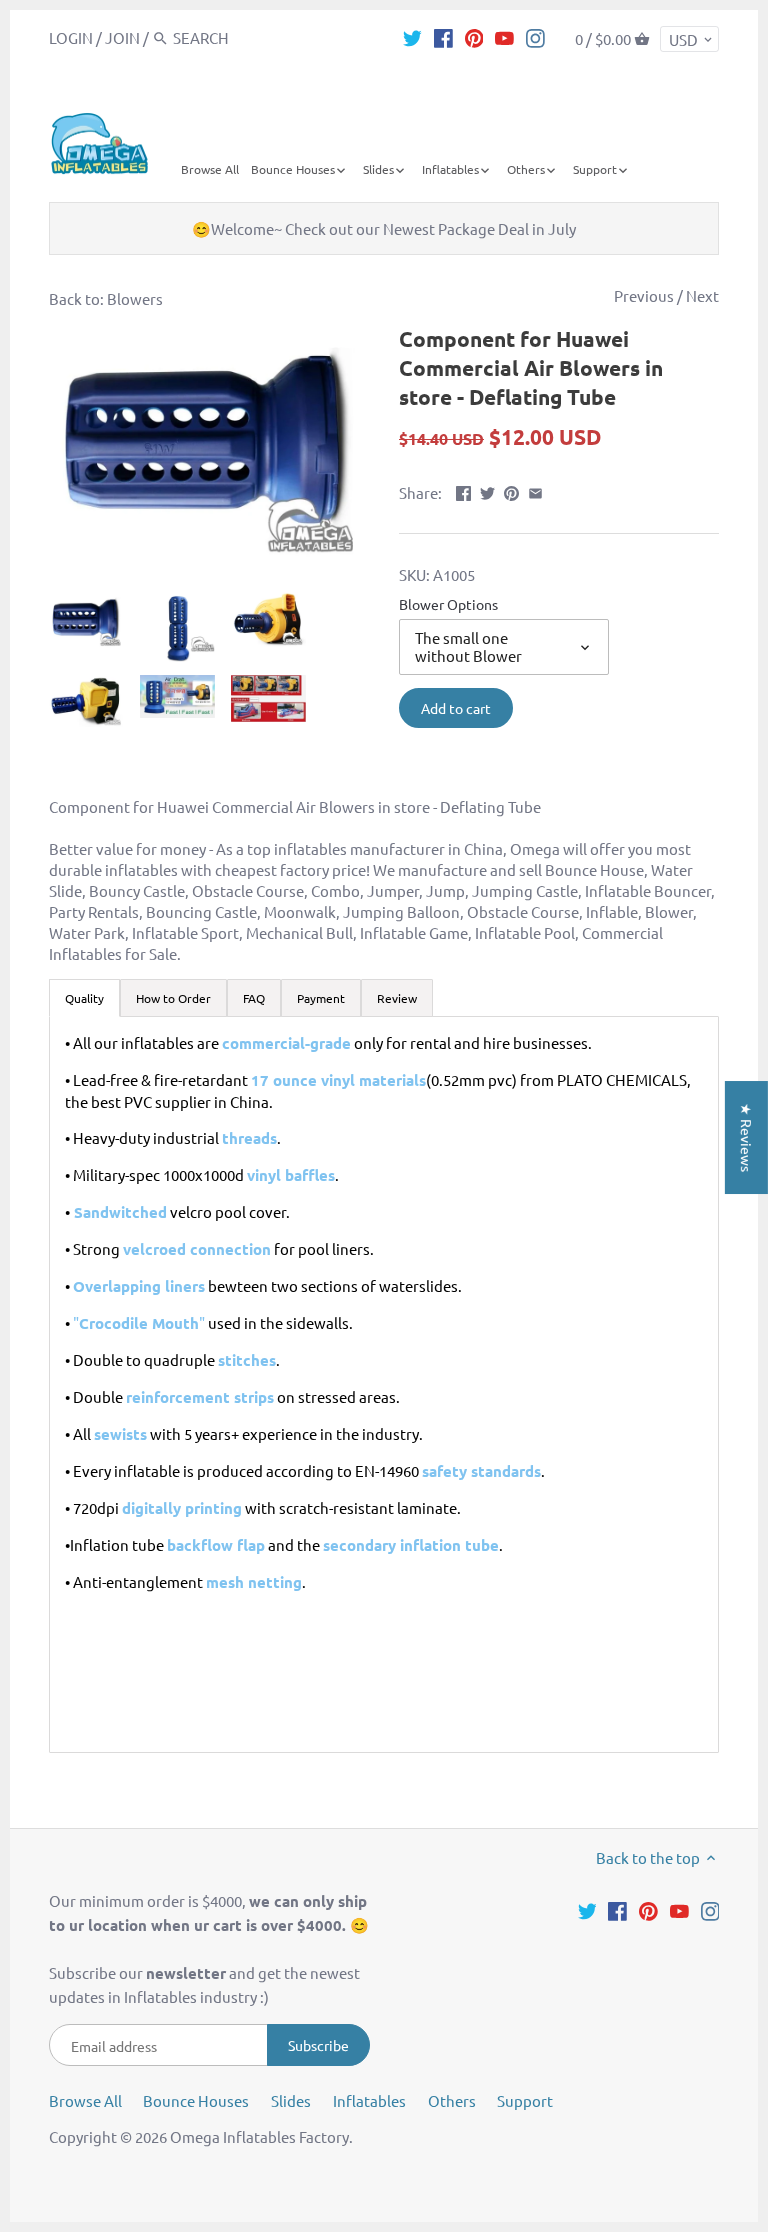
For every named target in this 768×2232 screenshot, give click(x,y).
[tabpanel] (384, 1384)
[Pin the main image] (511, 490)
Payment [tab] (321, 998)
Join (122, 37)
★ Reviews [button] (747, 1137)
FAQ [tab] (254, 998)
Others (452, 2100)
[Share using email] (535, 490)
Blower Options (448, 604)
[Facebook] (443, 37)
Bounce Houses (196, 2100)
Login (71, 37)
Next (702, 295)
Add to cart (456, 708)
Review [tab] (397, 998)
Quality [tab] (84, 998)
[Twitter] (412, 37)
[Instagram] (535, 37)
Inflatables (369, 2100)
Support (525, 2100)
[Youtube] (504, 37)
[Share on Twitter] (487, 490)
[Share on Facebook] (463, 490)
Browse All (85, 2100)
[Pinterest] (474, 37)
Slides (291, 2100)
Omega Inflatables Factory (259, 2136)
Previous (644, 295)
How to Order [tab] (173, 998)
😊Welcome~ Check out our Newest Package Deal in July (384, 228)
